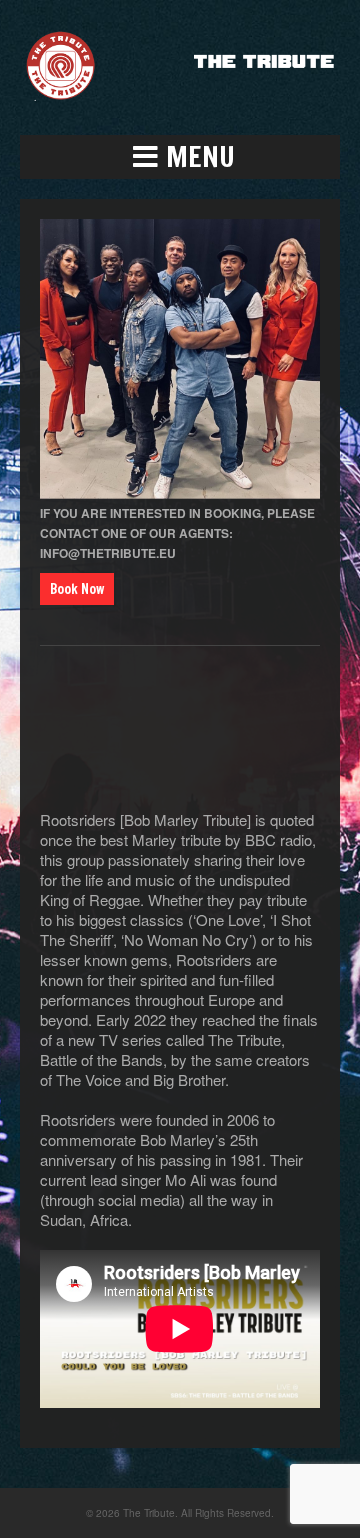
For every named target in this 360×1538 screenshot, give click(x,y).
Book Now (77, 589)
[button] (180, 157)
